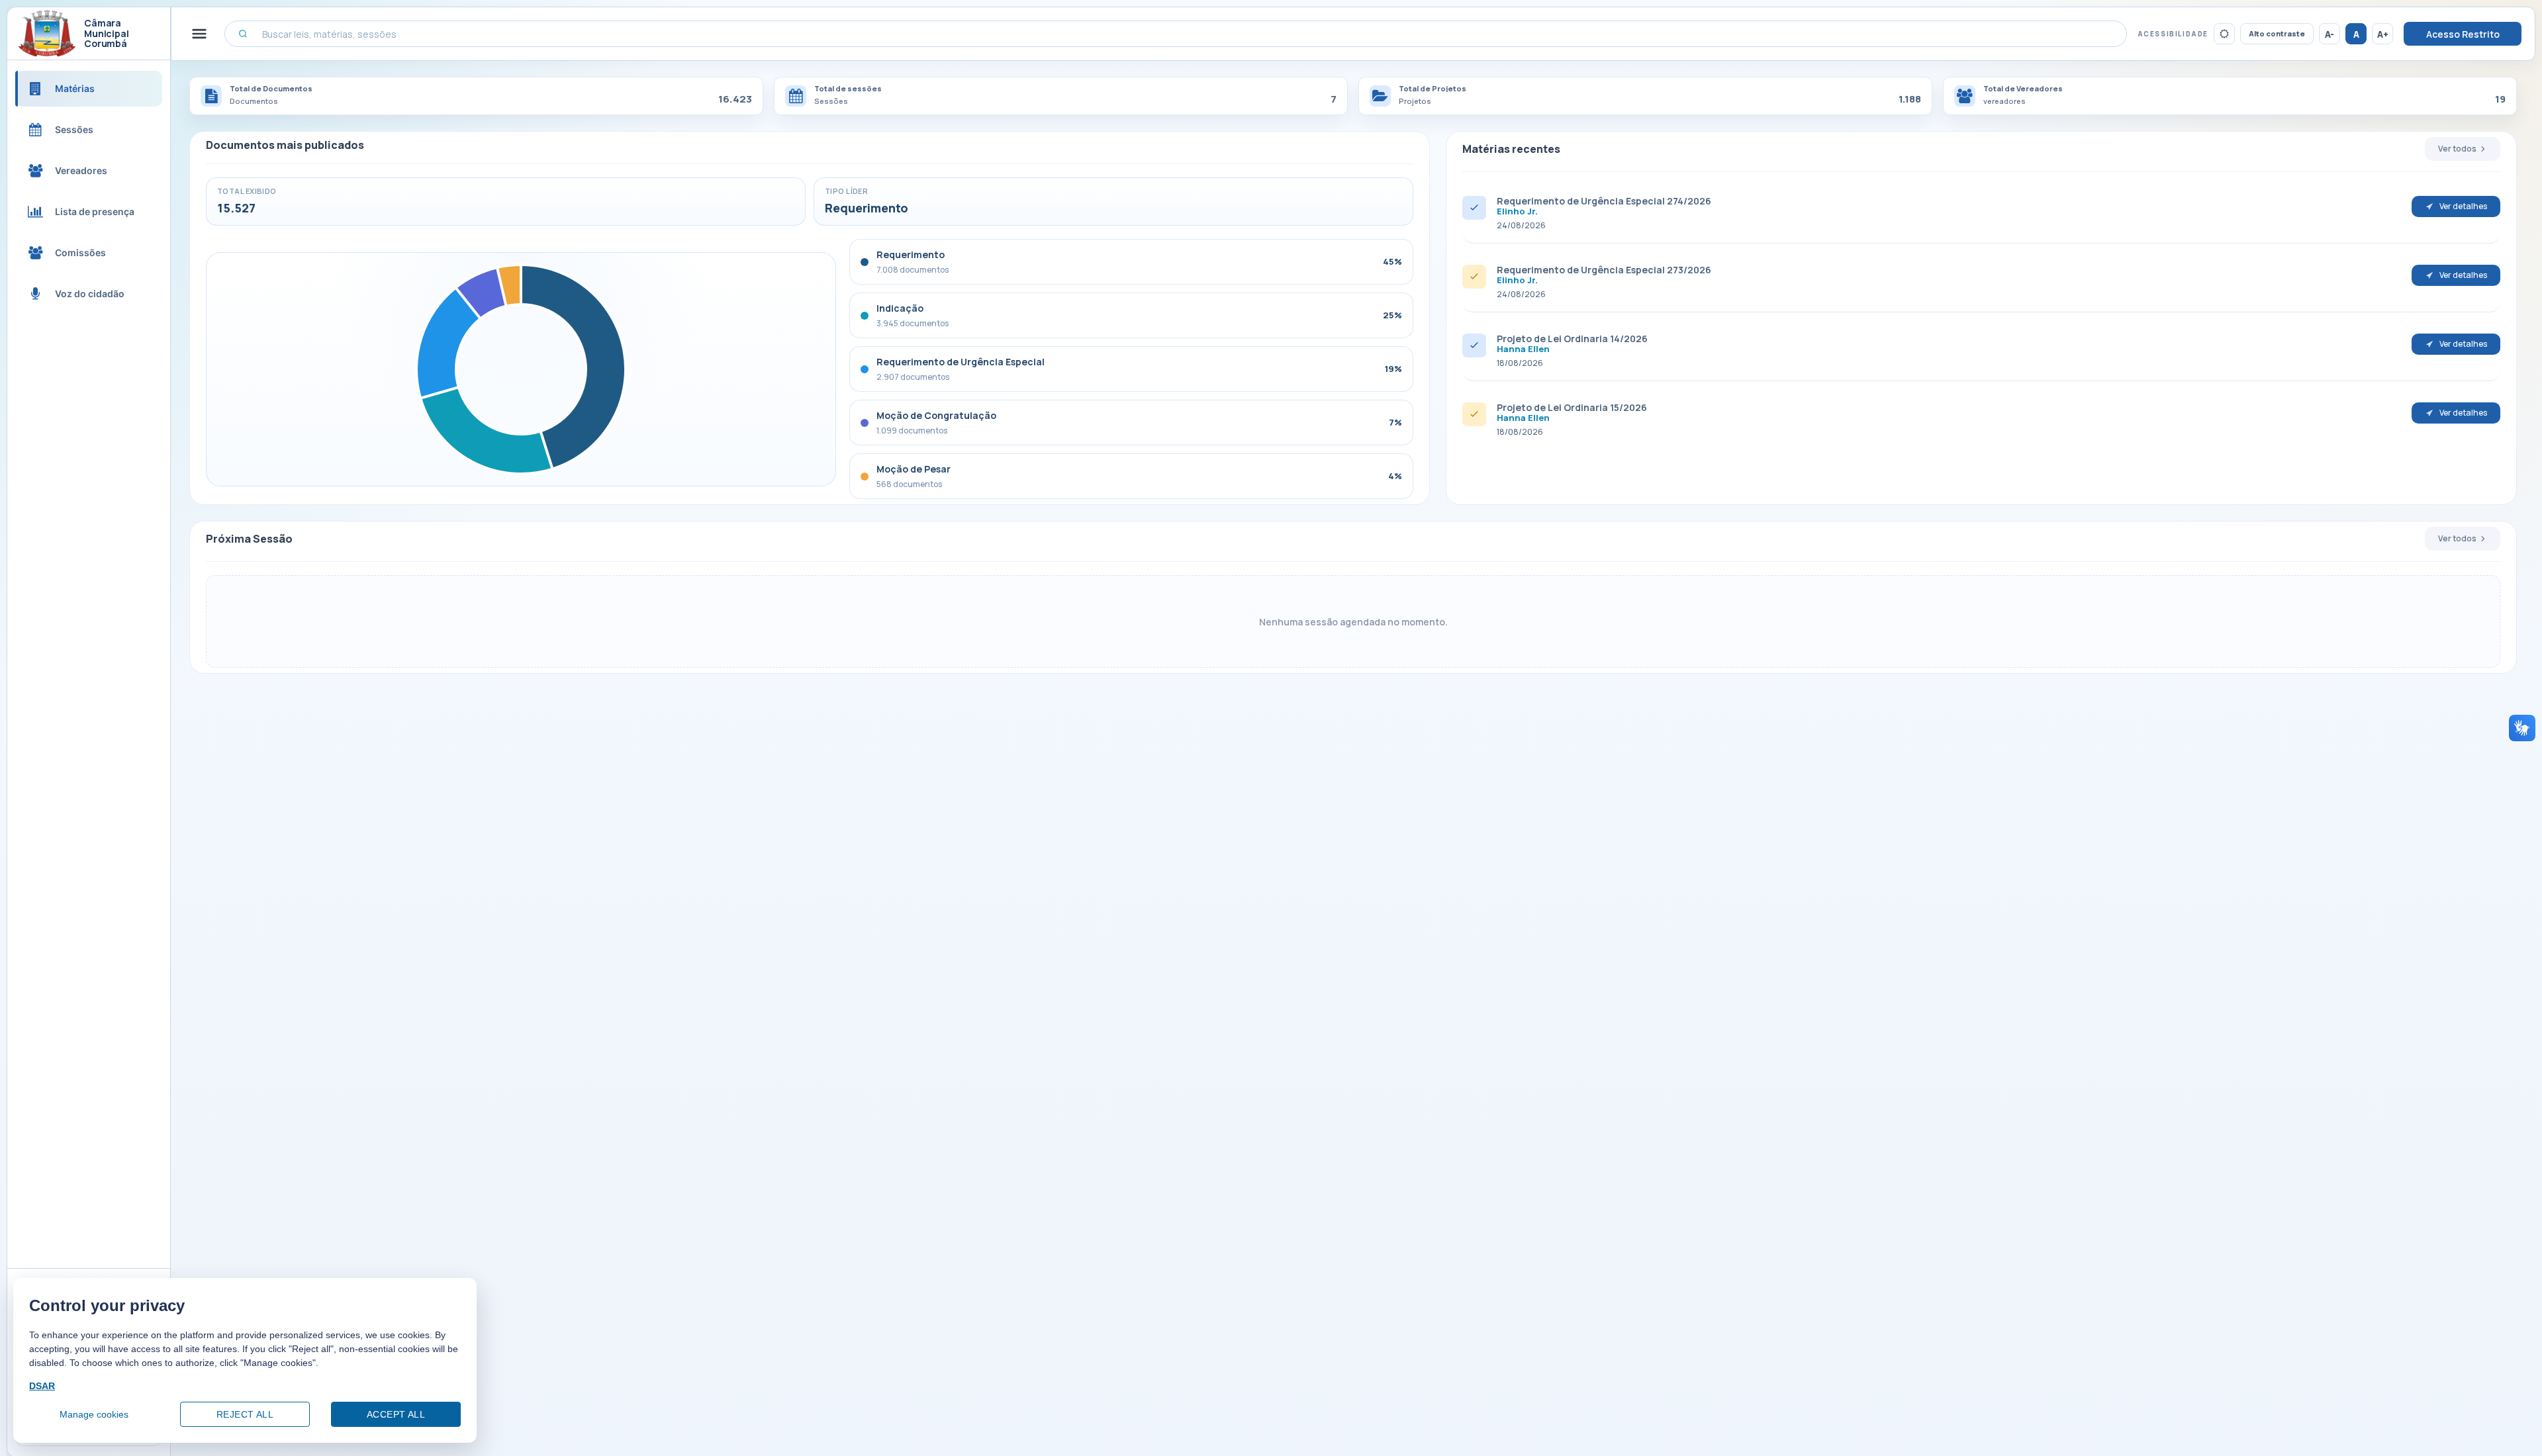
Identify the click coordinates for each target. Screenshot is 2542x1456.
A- (2330, 34)
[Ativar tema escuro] (2224, 34)
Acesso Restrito (2463, 34)
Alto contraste (2277, 33)
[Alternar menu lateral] (199, 34)
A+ (2383, 34)
